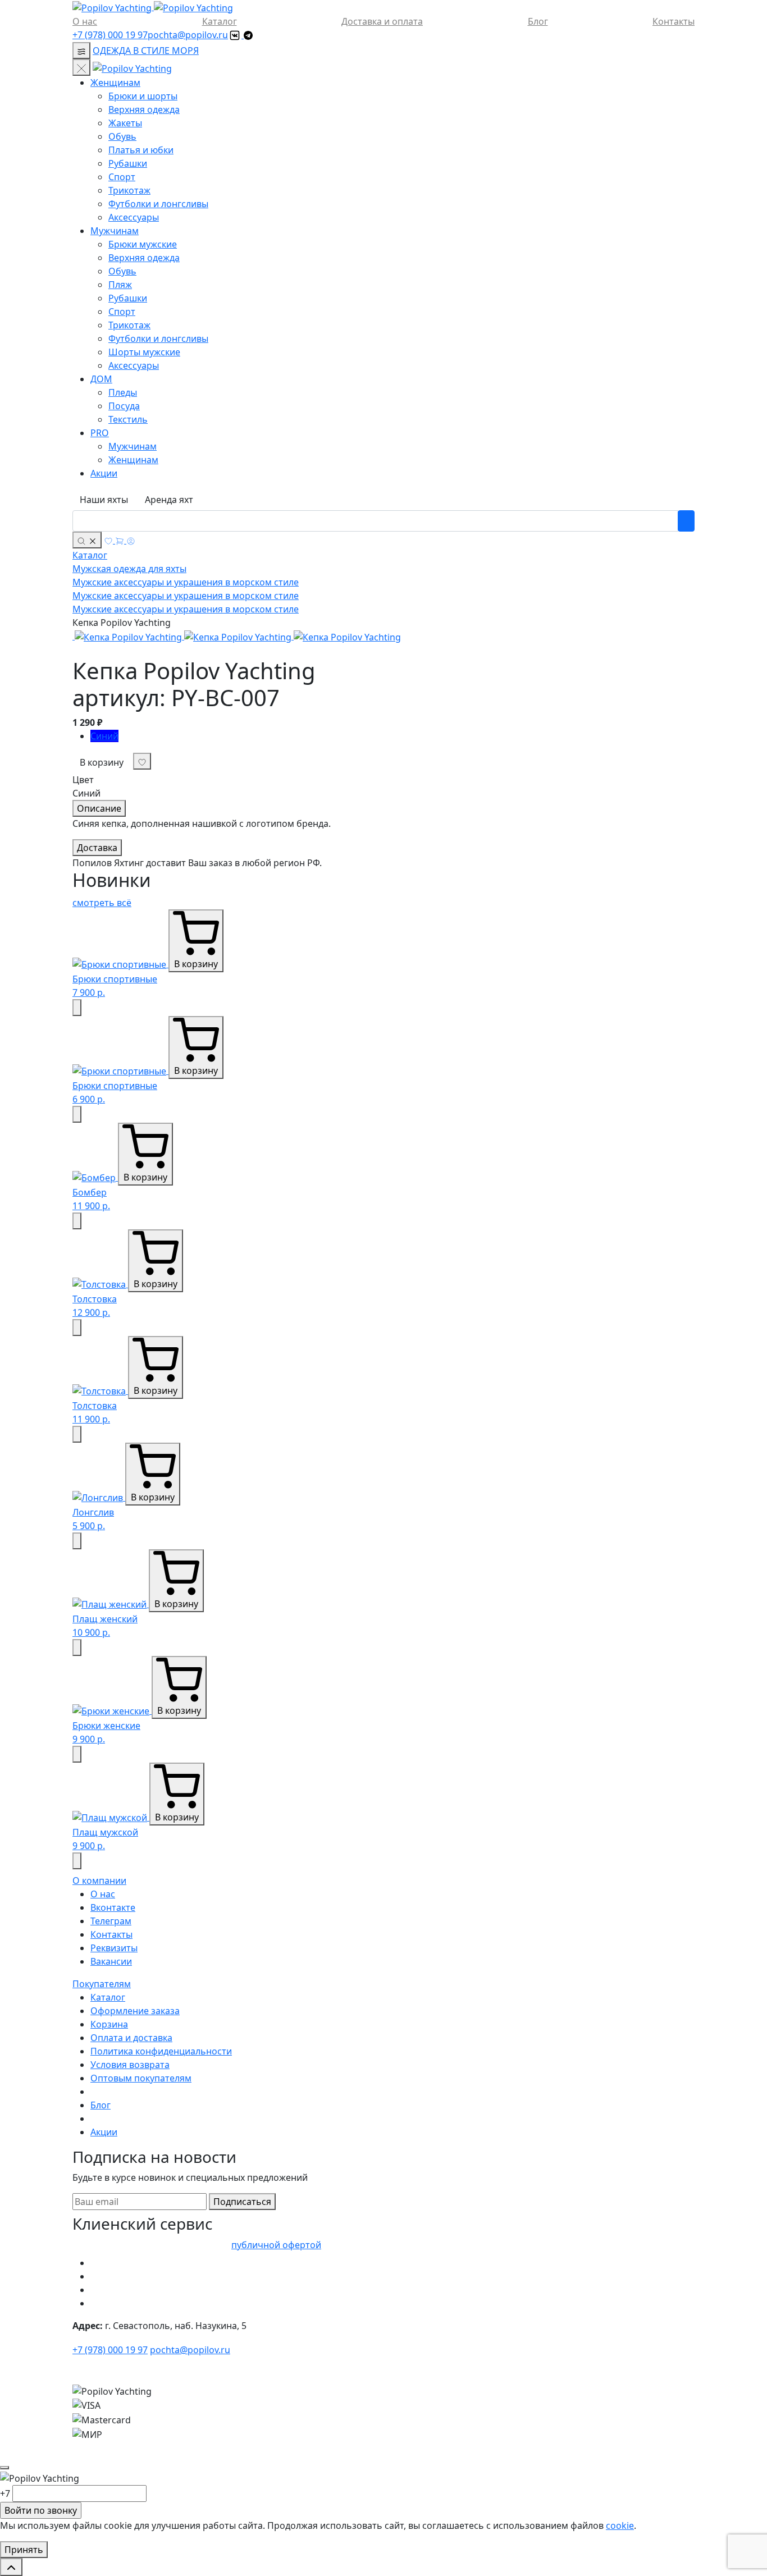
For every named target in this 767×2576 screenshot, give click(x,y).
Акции (104, 473)
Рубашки (128, 163)
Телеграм (111, 1921)
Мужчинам (115, 231)
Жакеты (125, 123)
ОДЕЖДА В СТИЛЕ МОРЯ (146, 51)
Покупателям (102, 1984)
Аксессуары (134, 217)
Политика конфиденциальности (161, 2051)
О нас (85, 21)
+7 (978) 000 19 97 (110, 35)
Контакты (674, 21)
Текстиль (128, 419)
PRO (100, 433)
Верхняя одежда (144, 109)
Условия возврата (130, 2065)
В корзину (102, 762)
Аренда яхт (169, 500)
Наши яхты (104, 500)
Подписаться (242, 2202)
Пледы (123, 392)
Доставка (97, 848)
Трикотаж (129, 190)
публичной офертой (276, 2245)
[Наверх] (11, 2567)
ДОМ (101, 379)
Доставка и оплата (382, 21)
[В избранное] (77, 1008)
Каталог (220, 21)
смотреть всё (102, 903)
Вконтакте (113, 1907)
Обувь (122, 136)
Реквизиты (114, 1948)
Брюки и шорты (143, 96)
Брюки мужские (143, 244)
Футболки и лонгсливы (158, 204)
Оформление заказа (135, 2011)
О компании (99, 1880)
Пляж (120, 285)
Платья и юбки (141, 150)
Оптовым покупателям (141, 2078)
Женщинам (115, 83)
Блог (538, 21)
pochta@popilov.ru (188, 35)
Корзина (109, 2024)
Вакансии (111, 1961)
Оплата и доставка (131, 2038)
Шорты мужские (144, 352)
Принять (24, 2550)
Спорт (122, 177)
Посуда (124, 406)
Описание (99, 808)
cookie (620, 2525)
